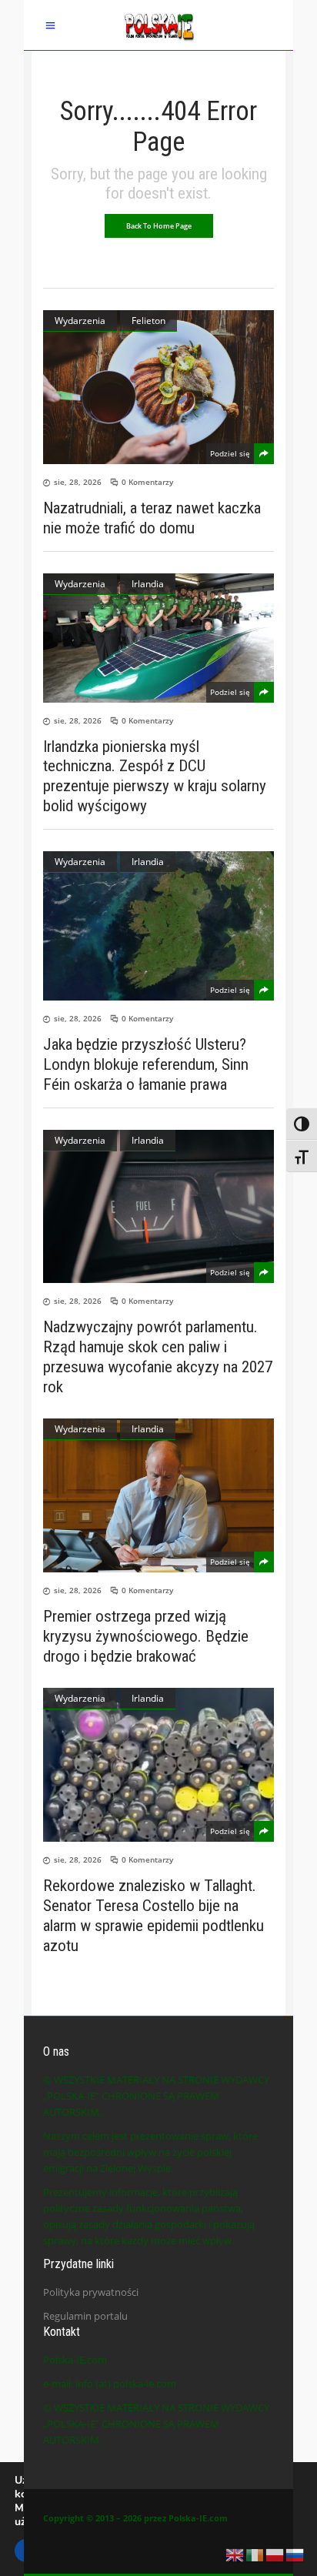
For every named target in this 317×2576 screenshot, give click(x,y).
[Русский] (295, 2554)
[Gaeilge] (255, 2554)
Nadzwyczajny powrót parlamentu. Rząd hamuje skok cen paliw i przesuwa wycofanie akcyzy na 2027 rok (158, 1357)
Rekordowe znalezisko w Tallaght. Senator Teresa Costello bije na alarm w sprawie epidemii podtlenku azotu (153, 1916)
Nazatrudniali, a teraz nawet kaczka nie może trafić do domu (152, 518)
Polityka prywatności (91, 2292)
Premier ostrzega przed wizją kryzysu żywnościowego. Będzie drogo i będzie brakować (146, 1636)
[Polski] (275, 2554)
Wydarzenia (80, 321)
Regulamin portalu (85, 2316)
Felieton (148, 321)
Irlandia (148, 584)
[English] (235, 2554)
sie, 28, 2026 (78, 482)
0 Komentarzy (147, 482)
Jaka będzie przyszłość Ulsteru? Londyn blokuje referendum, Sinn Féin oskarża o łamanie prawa (146, 1064)
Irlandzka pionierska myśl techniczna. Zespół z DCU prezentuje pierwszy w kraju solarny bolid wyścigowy (155, 776)
